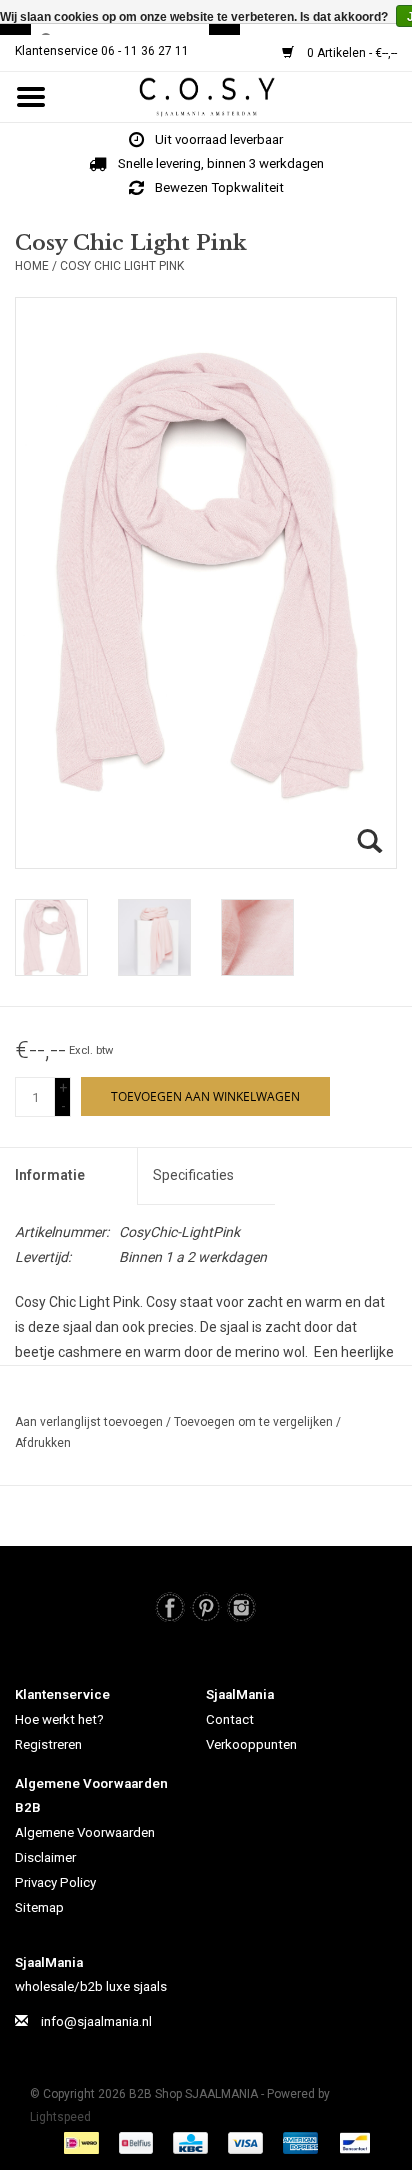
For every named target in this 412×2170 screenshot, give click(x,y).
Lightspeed (60, 2117)
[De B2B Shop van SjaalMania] (236, 96)
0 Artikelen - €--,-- (350, 53)
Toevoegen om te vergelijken (255, 1422)
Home (32, 266)
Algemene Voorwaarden (85, 1832)
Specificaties (193, 1175)
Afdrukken (43, 1443)
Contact (230, 1719)
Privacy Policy (55, 1882)
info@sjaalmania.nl (96, 2021)
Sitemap (39, 1907)
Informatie (50, 1175)
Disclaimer (45, 1857)
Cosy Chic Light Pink (122, 266)
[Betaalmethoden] (84, 2142)
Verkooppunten (251, 1744)
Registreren (48, 1744)
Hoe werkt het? (59, 1719)
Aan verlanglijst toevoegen (90, 1422)
